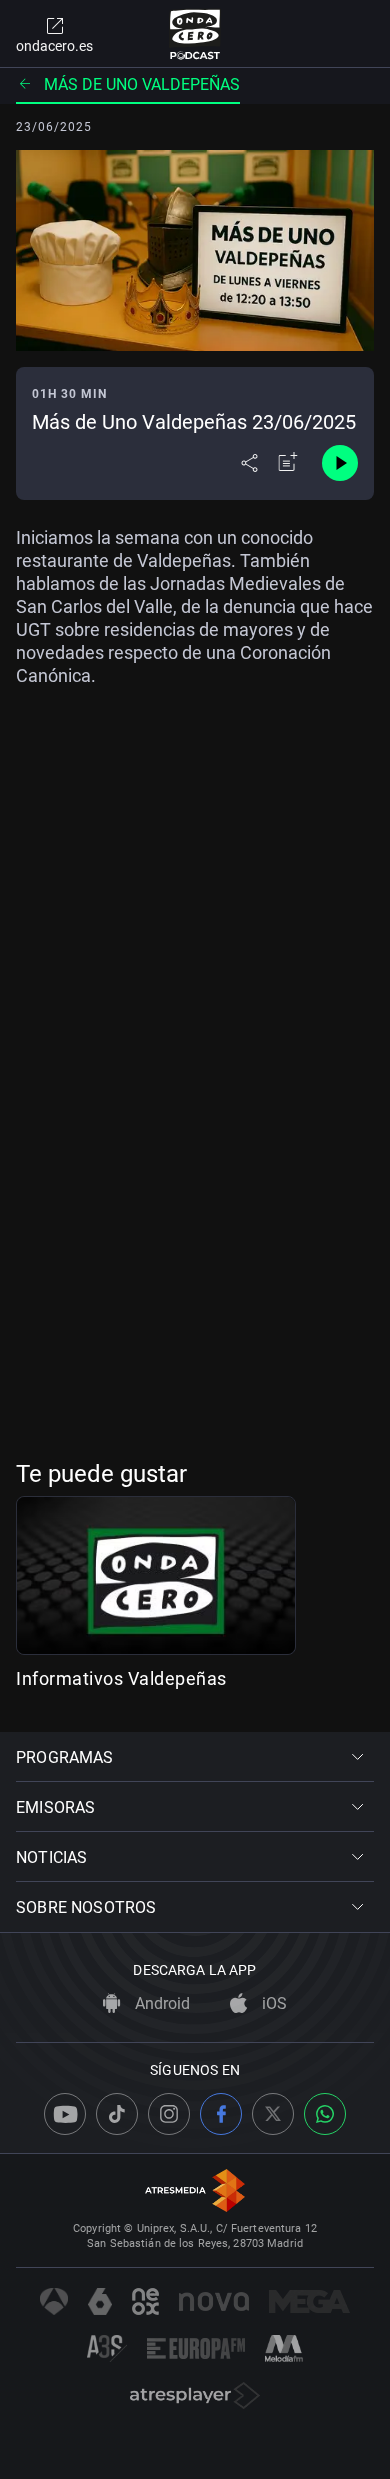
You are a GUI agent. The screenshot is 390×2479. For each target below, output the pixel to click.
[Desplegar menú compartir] (249, 463)
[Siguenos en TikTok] (117, 2114)
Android (160, 2003)
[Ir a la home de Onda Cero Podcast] (195, 34)
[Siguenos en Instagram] (169, 2114)
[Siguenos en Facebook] (221, 2114)
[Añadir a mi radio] (288, 463)
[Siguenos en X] (273, 2114)
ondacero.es (54, 46)
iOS (272, 2003)
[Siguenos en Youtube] (65, 2114)
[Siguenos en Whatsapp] (325, 2114)
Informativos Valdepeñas (121, 1678)
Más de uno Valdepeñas (142, 84)
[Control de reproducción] (340, 463)
